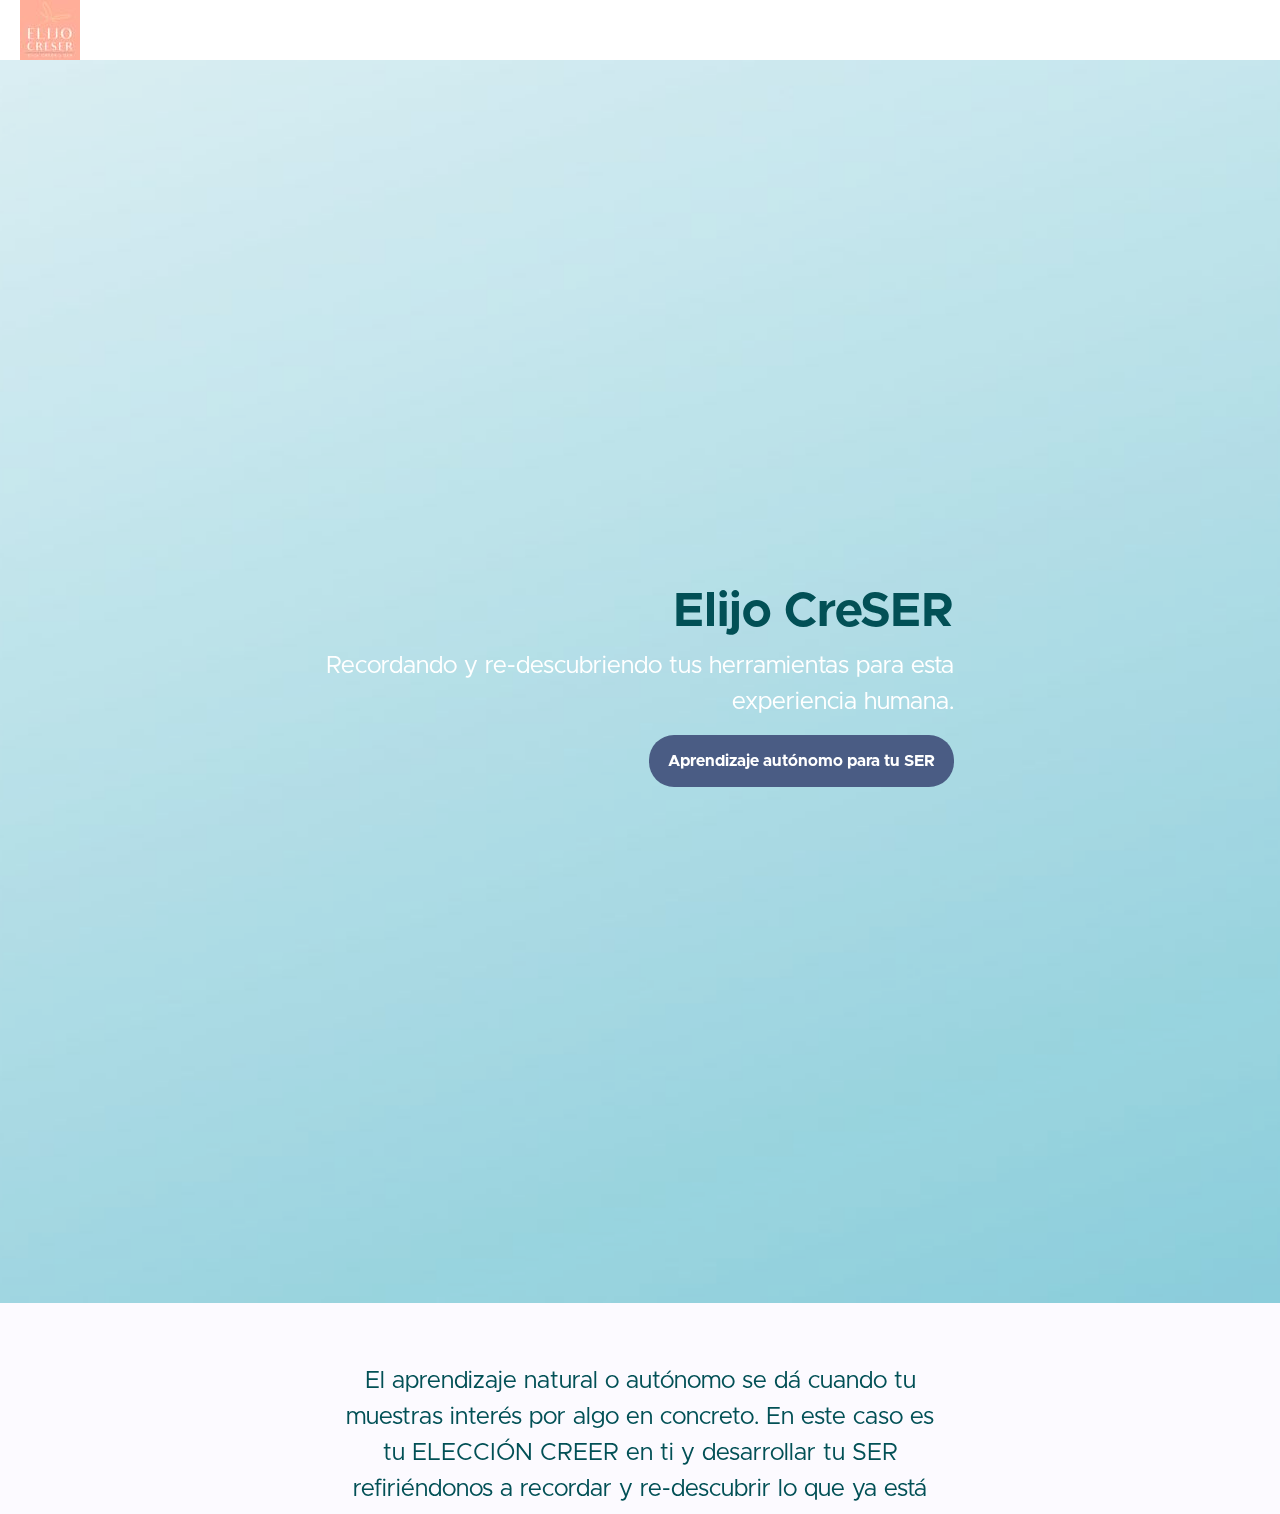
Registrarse (1224, 30)
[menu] (1168, 30)
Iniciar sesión (1132, 30)
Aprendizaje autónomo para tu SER (801, 761)
